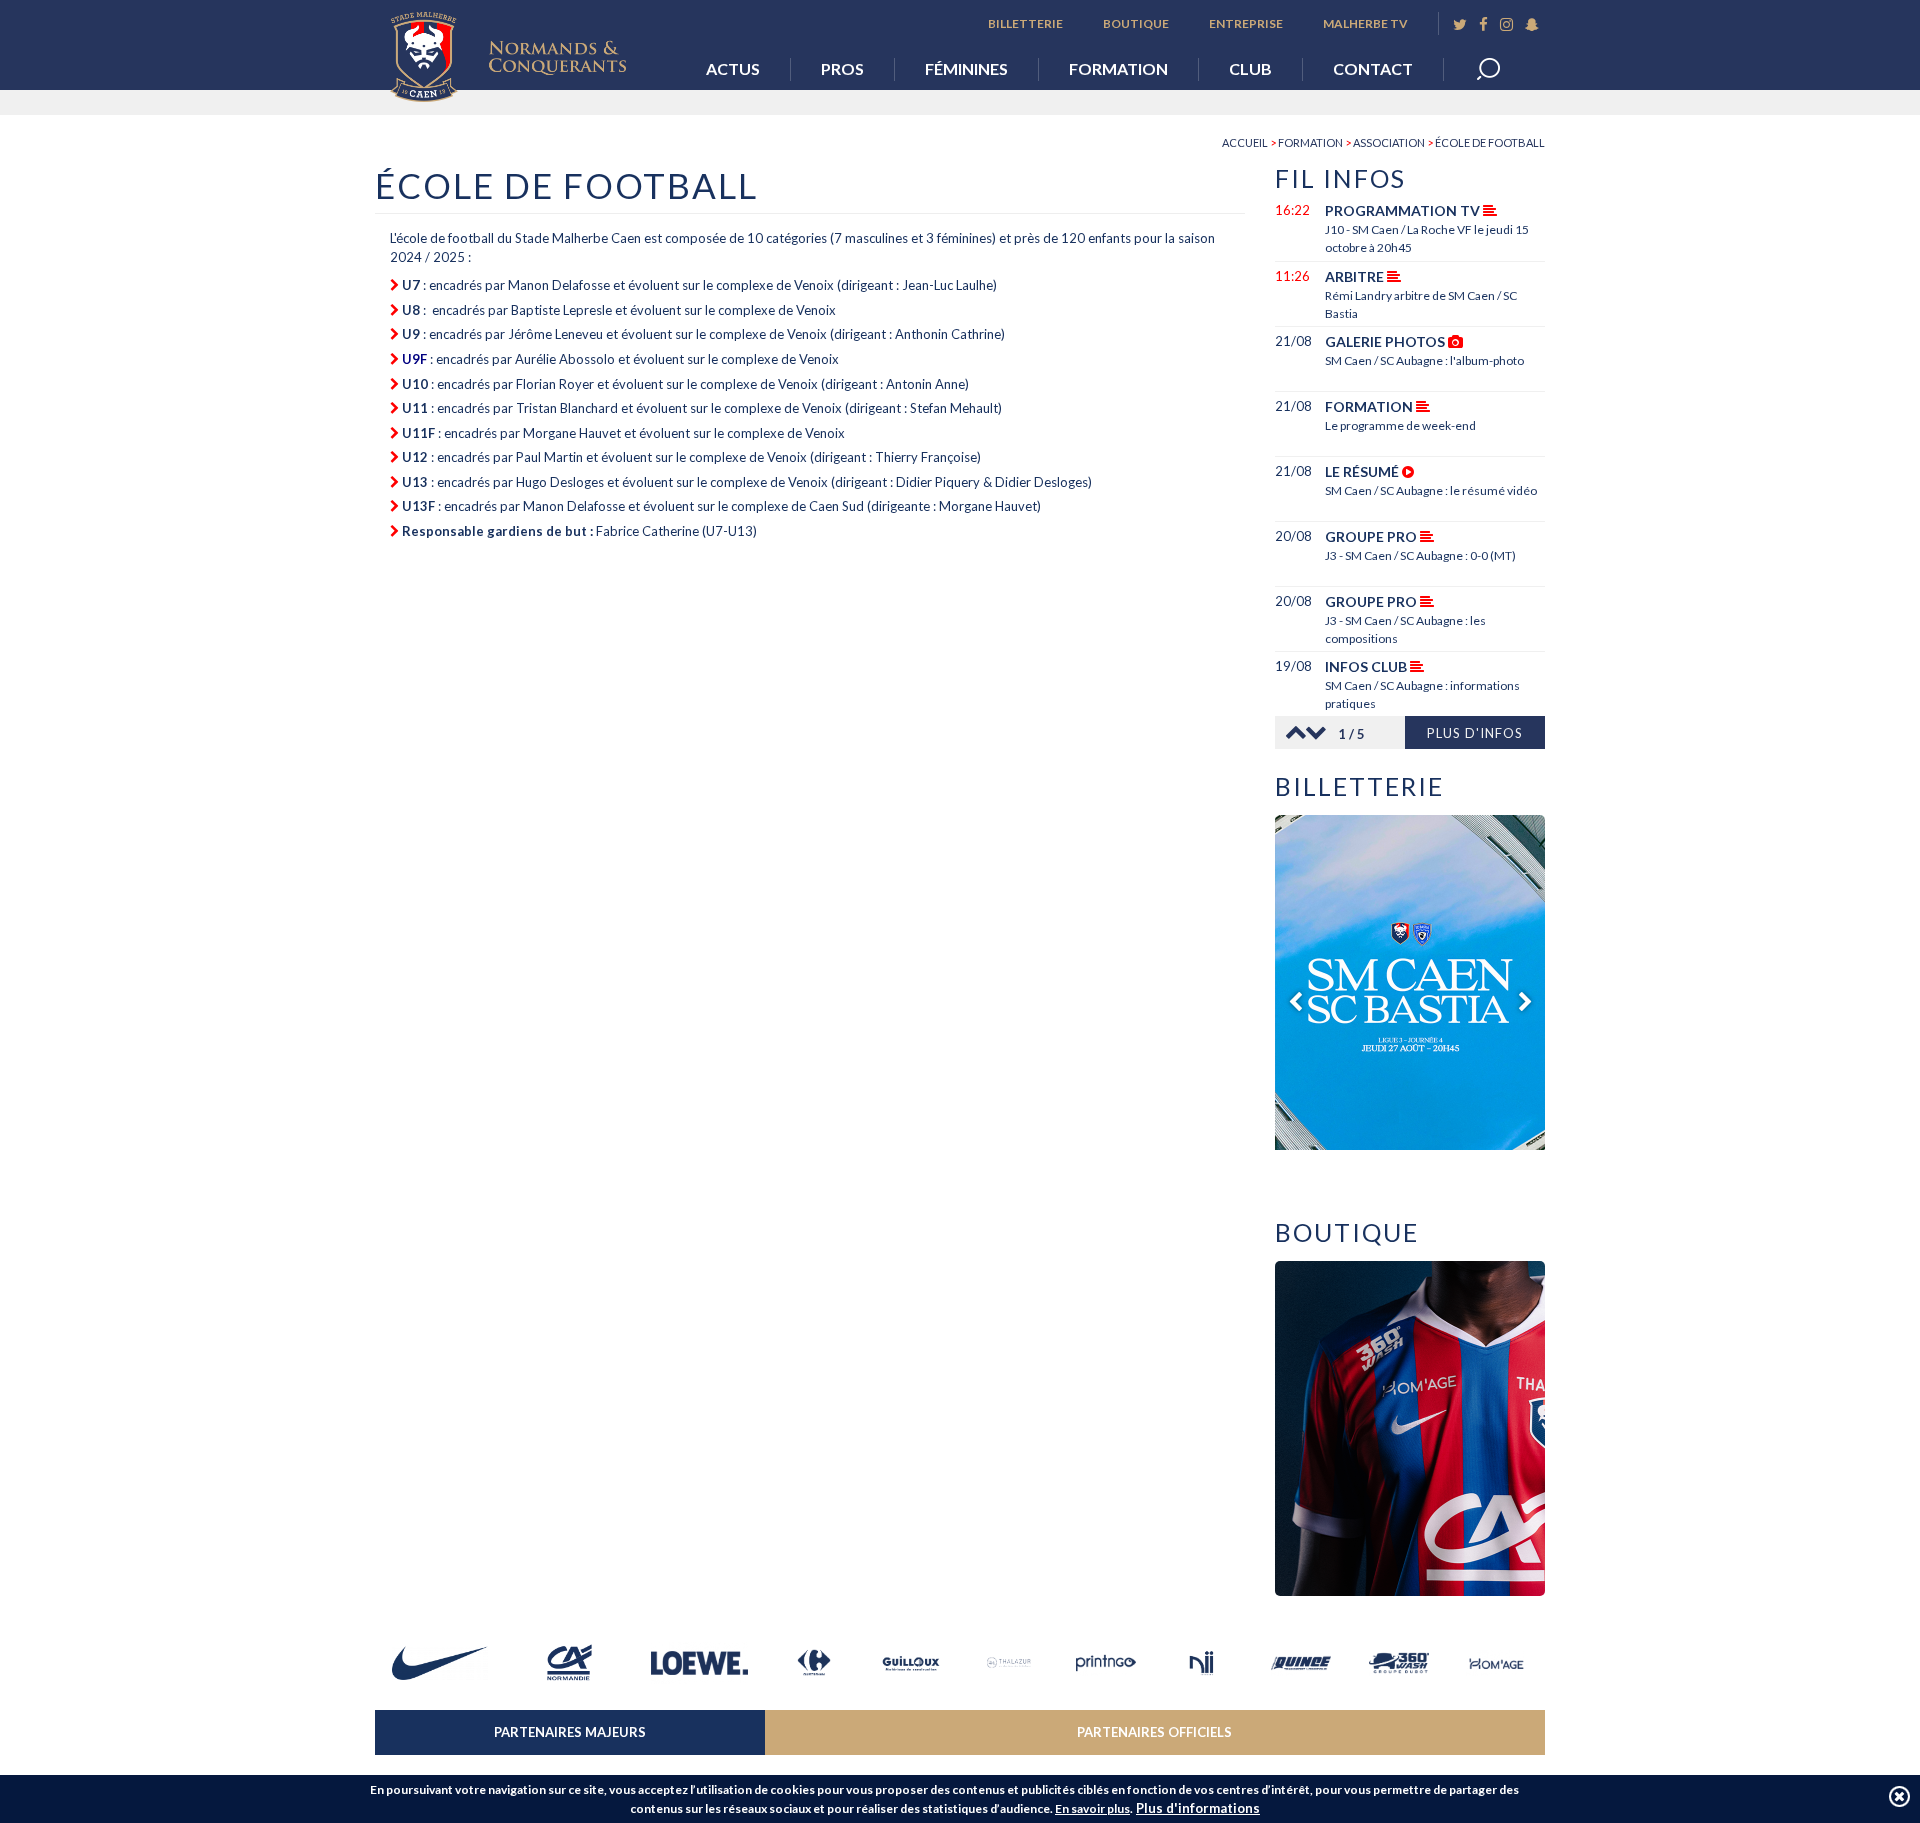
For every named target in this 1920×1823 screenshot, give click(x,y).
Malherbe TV (1365, 23)
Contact (1373, 68)
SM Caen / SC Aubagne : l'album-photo (1424, 360)
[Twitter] (1460, 24)
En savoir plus (1092, 1808)
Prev (1290, 732)
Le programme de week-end (1400, 425)
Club (1250, 68)
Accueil (1245, 142)
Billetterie (1025, 23)
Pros (842, 68)
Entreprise (1246, 23)
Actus (733, 68)
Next (1320, 732)
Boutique (1136, 23)
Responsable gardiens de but (496, 531)
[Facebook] (1483, 24)
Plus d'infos (1475, 733)
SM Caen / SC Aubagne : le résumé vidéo (1431, 490)
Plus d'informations (1198, 1808)
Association (1389, 142)
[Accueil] (523, 51)
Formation (1118, 68)
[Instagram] (1506, 24)
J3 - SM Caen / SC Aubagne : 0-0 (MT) (1420, 555)
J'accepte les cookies (1899, 1796)
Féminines (966, 68)
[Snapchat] (1532, 24)
